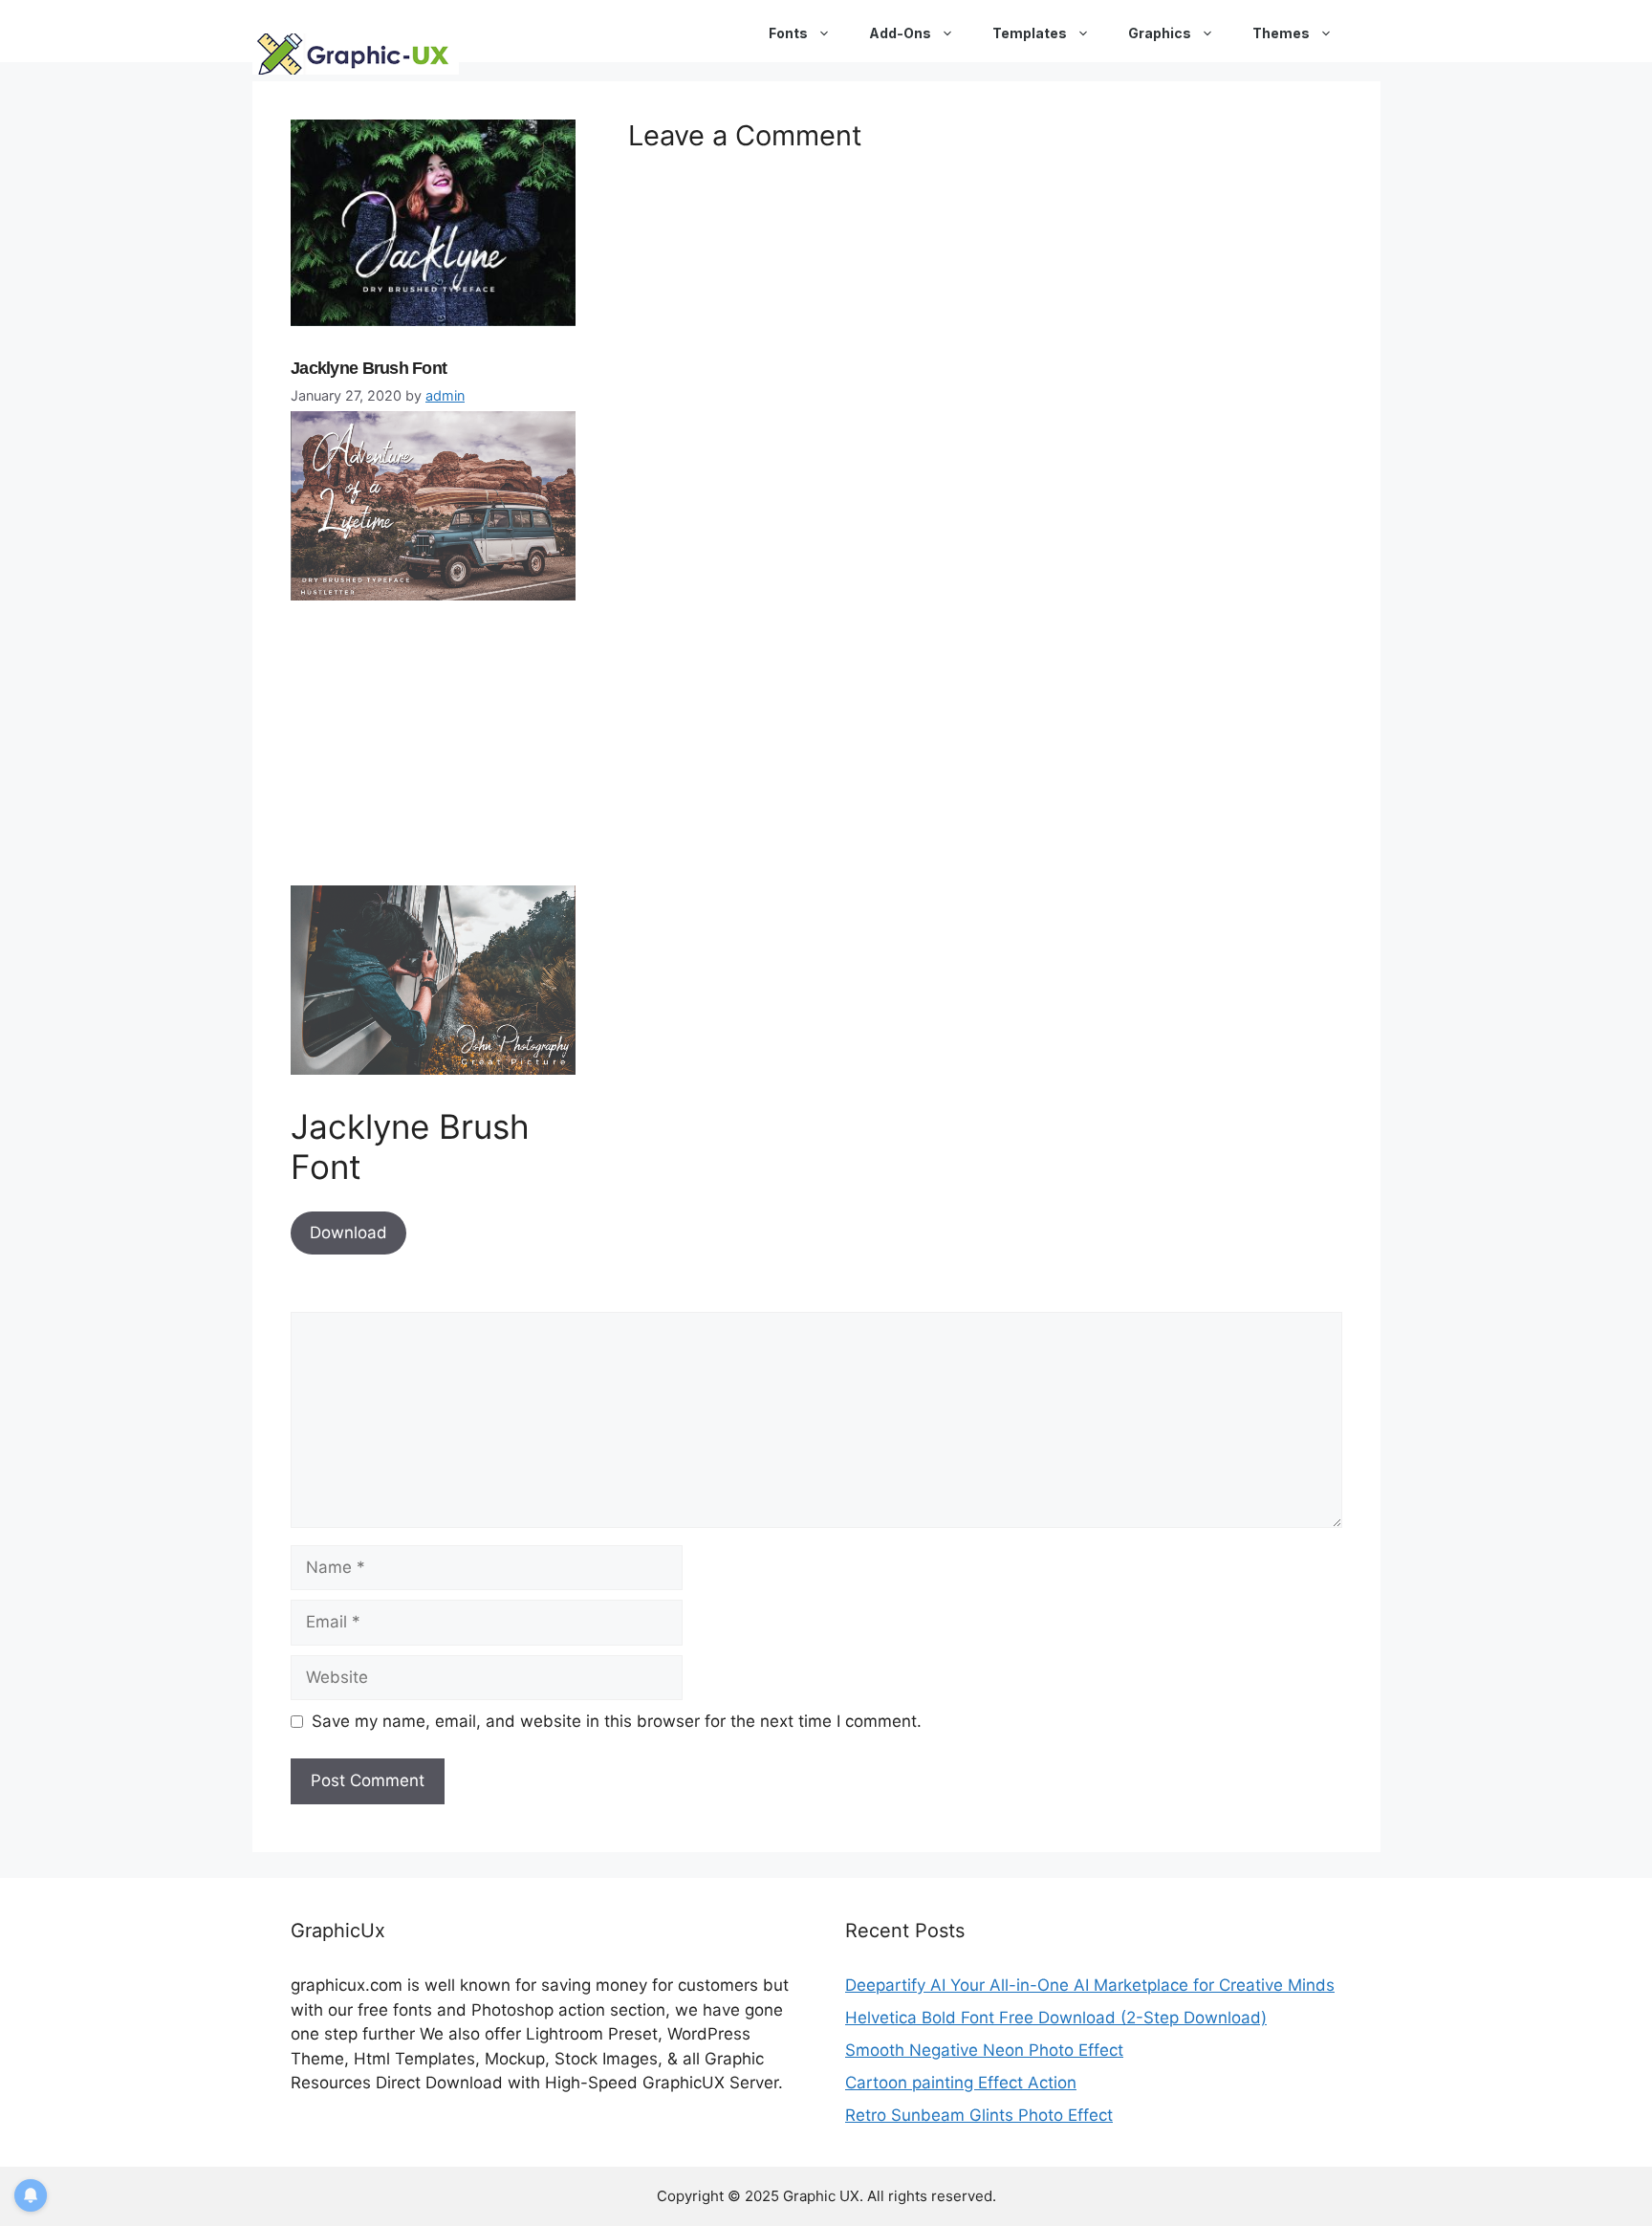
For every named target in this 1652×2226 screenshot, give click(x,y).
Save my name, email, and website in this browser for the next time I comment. (617, 1721)
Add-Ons (900, 33)
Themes (1281, 33)
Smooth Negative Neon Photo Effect (984, 2050)
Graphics (1160, 33)
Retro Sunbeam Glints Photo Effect (979, 2115)
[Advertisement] (434, 752)
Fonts (788, 33)
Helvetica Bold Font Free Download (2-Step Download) (1056, 2018)
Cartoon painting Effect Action (961, 2083)
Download (348, 1233)
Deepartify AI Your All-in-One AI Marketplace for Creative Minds (1090, 1985)
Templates (1030, 33)
